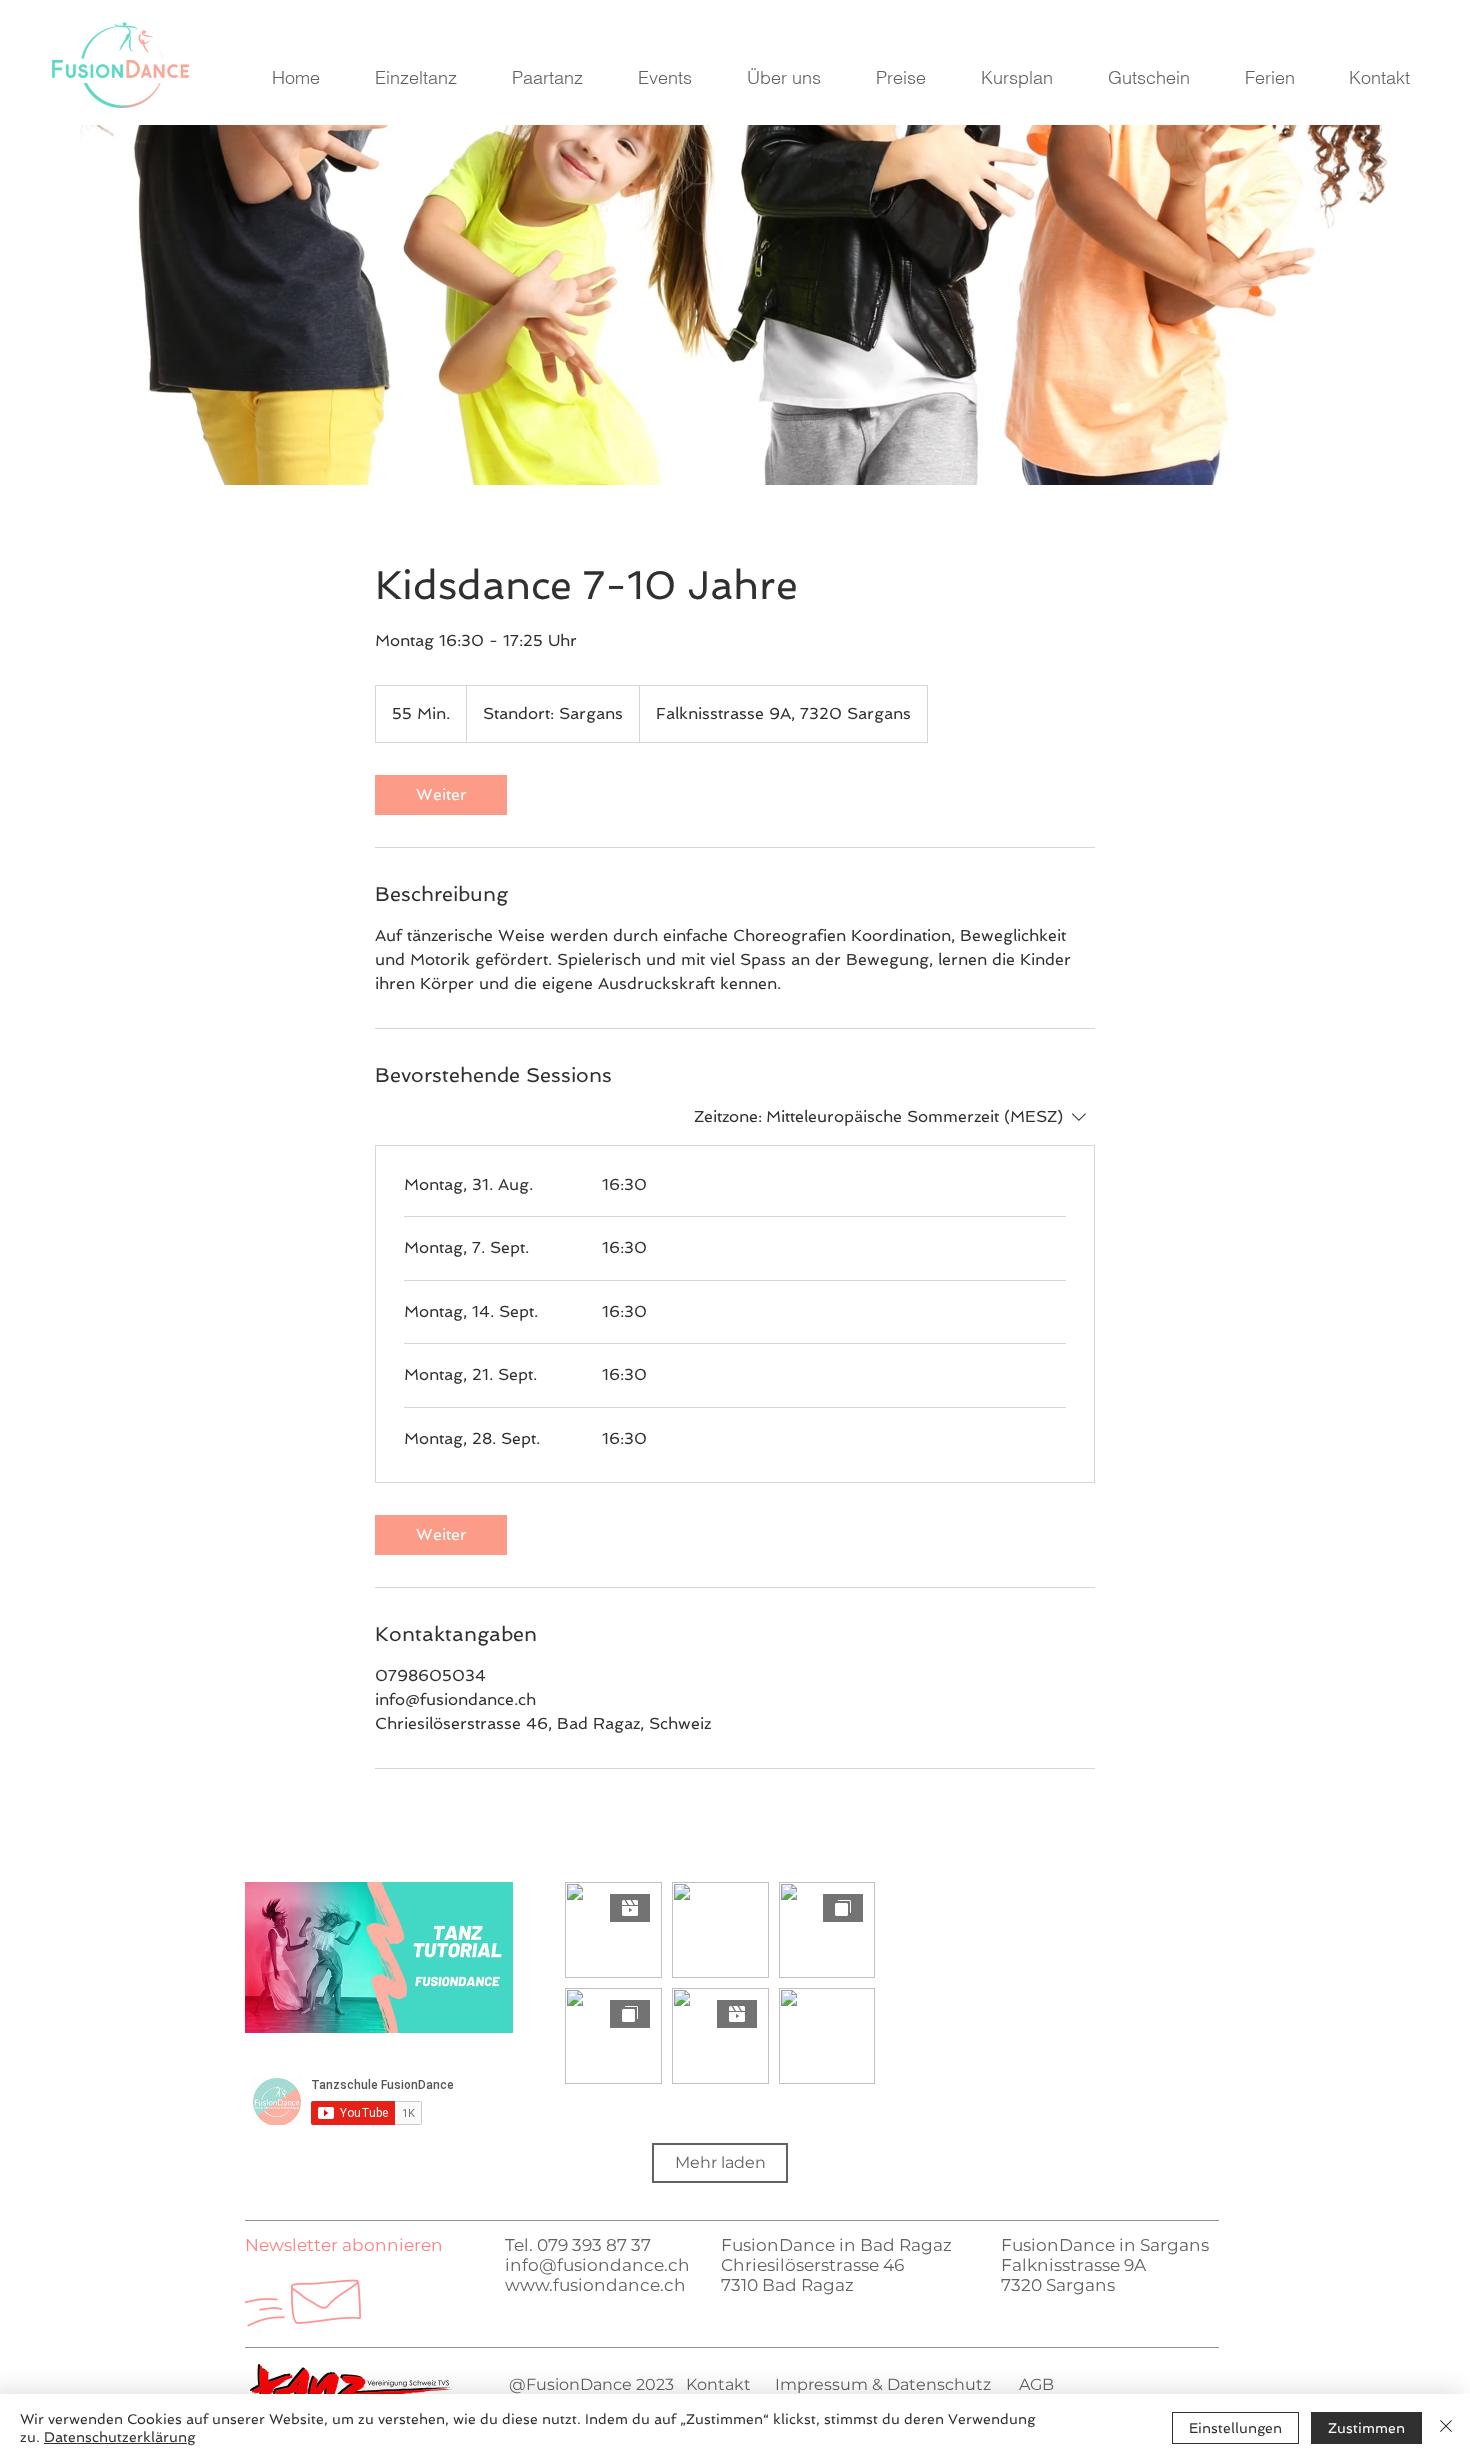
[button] (344, 2245)
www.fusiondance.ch (595, 2285)
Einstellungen (1235, 2428)
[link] (441, 795)
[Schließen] (1446, 2428)
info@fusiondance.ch (597, 2265)
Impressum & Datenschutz (881, 2384)
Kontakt (718, 2384)
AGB (1036, 2384)
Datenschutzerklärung (119, 2437)
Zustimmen (1366, 2428)
